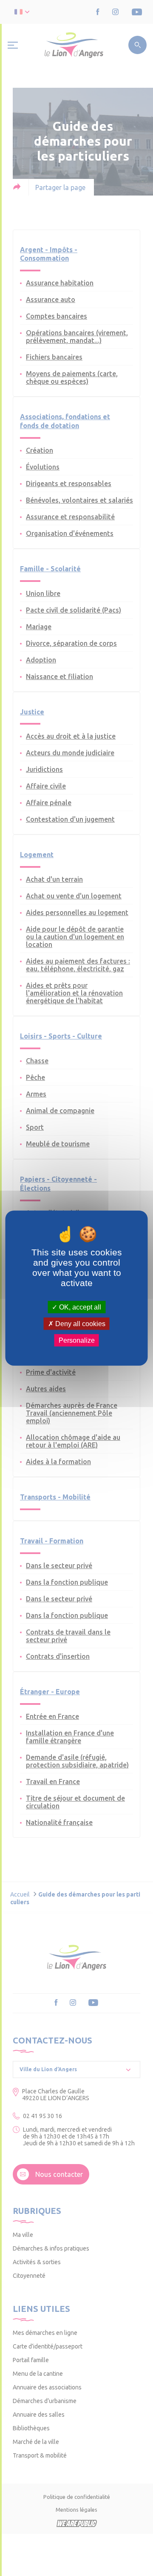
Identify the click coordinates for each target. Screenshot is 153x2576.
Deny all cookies (79, 1323)
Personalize (77, 1340)
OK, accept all (79, 1307)
